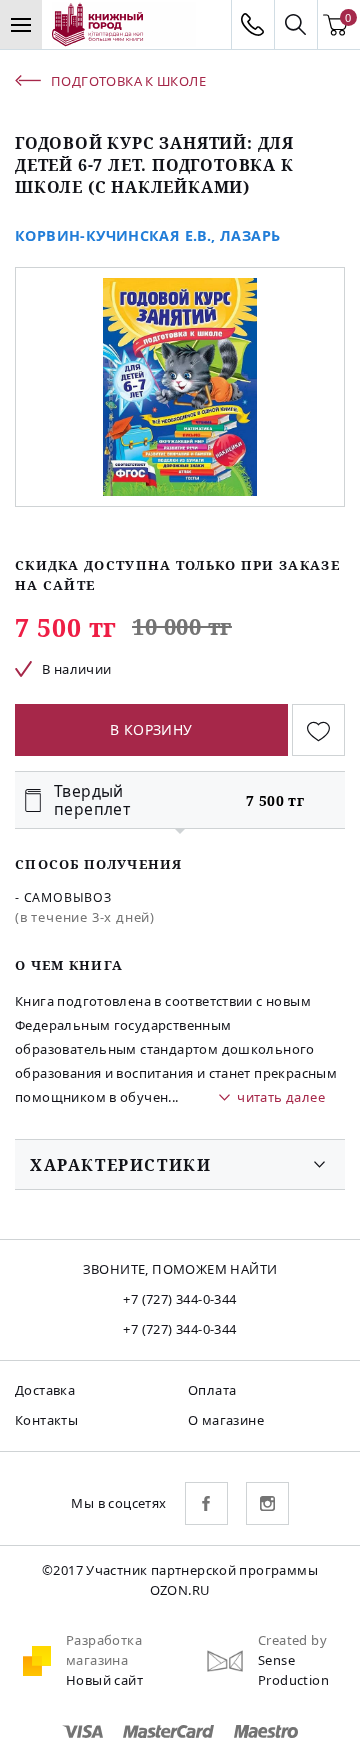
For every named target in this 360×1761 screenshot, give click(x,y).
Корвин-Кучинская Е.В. (113, 235)
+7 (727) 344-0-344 (179, 1299)
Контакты (46, 1420)
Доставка (45, 1390)
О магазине (226, 1420)
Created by (292, 1640)
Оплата (212, 1390)
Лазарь (250, 235)
